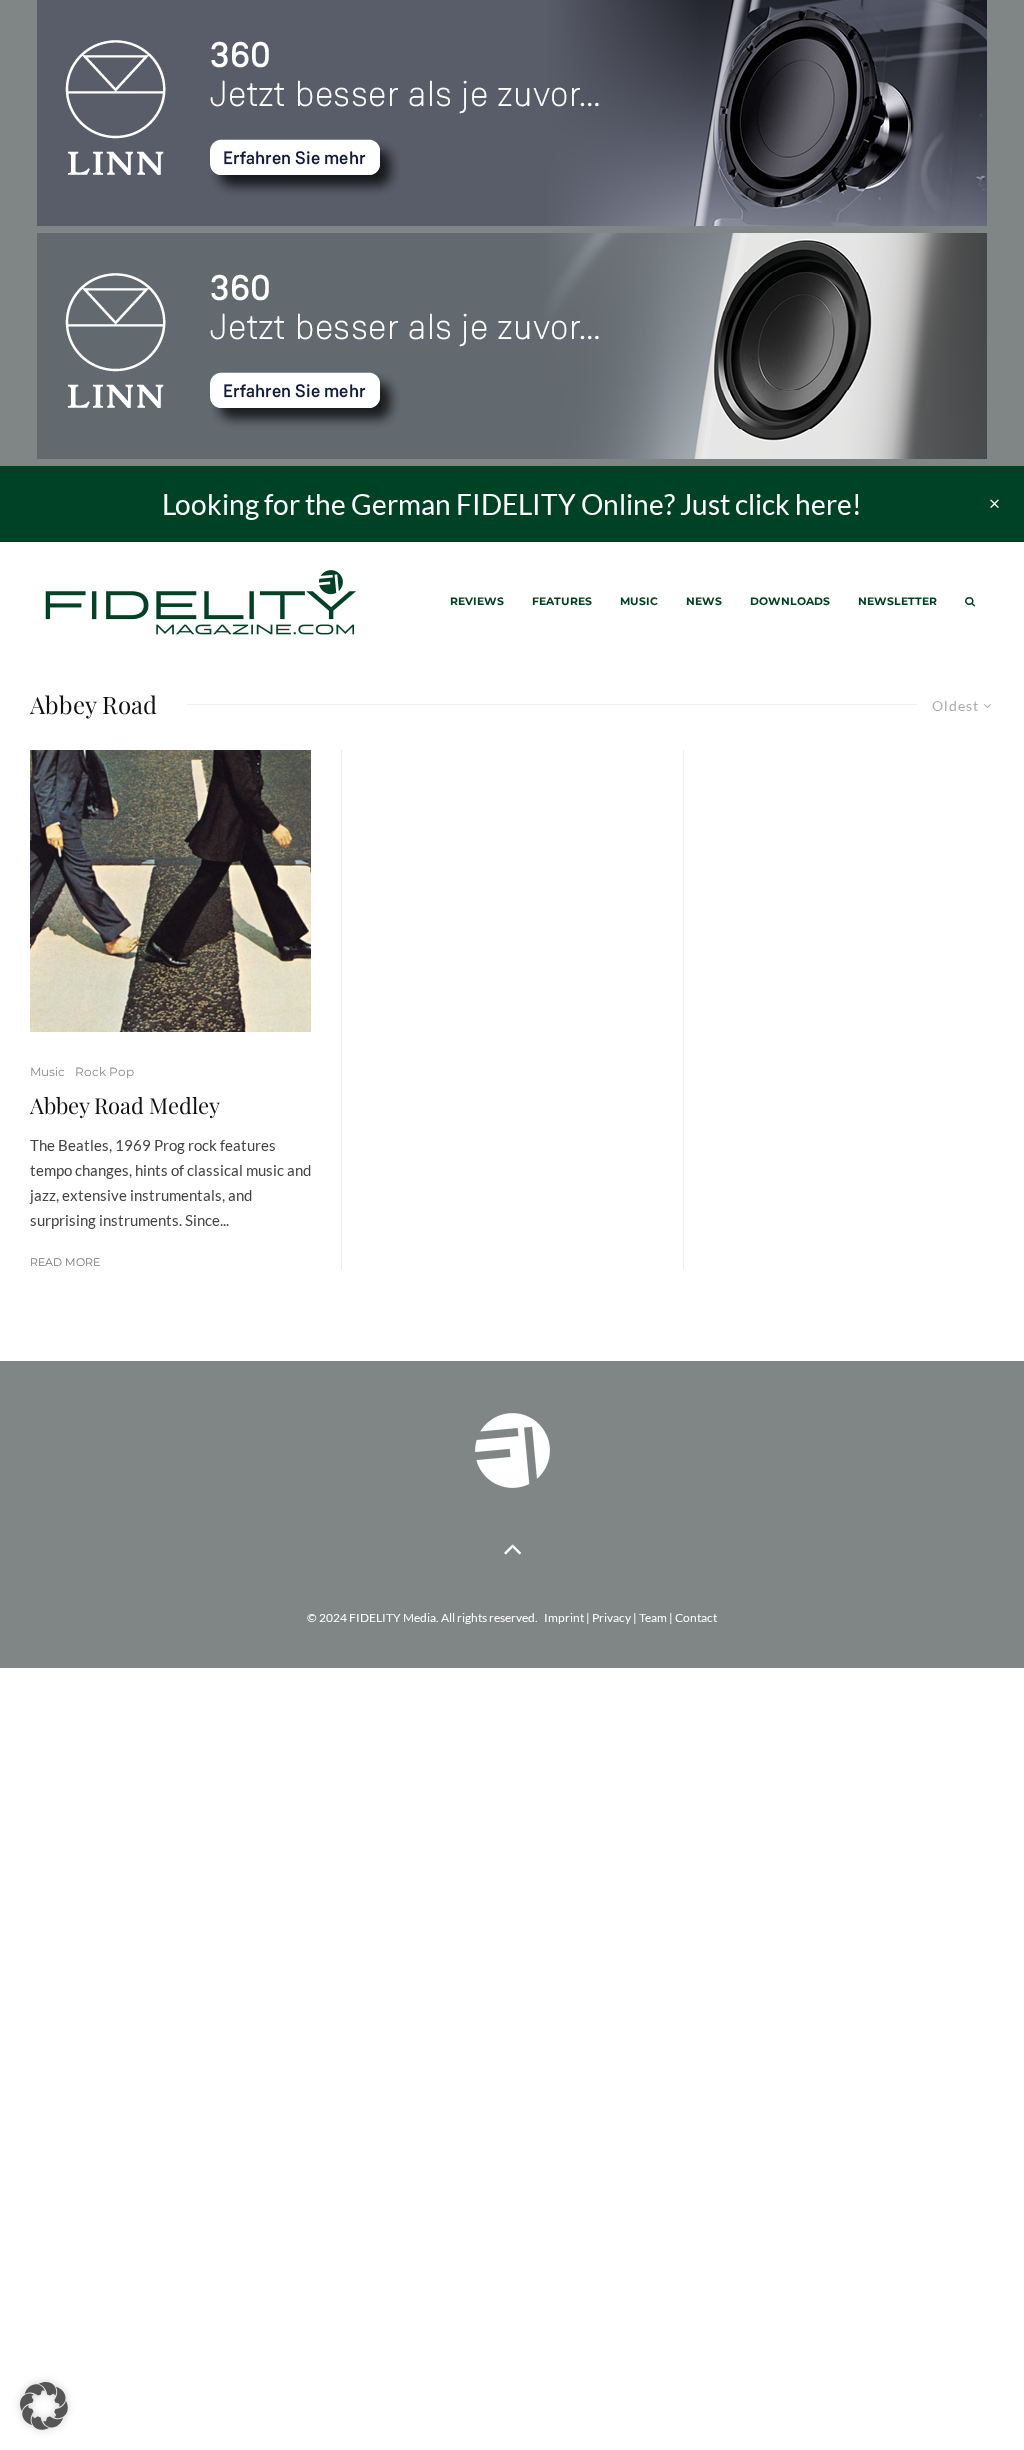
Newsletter (897, 601)
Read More (65, 1262)
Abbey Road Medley (125, 1105)
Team (653, 1617)
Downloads (790, 601)
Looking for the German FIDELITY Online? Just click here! (512, 504)
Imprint (564, 1617)
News (704, 601)
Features (562, 601)
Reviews (477, 601)
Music (639, 601)
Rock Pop (104, 1071)
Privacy (611, 1617)
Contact (696, 1617)
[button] (44, 2406)
